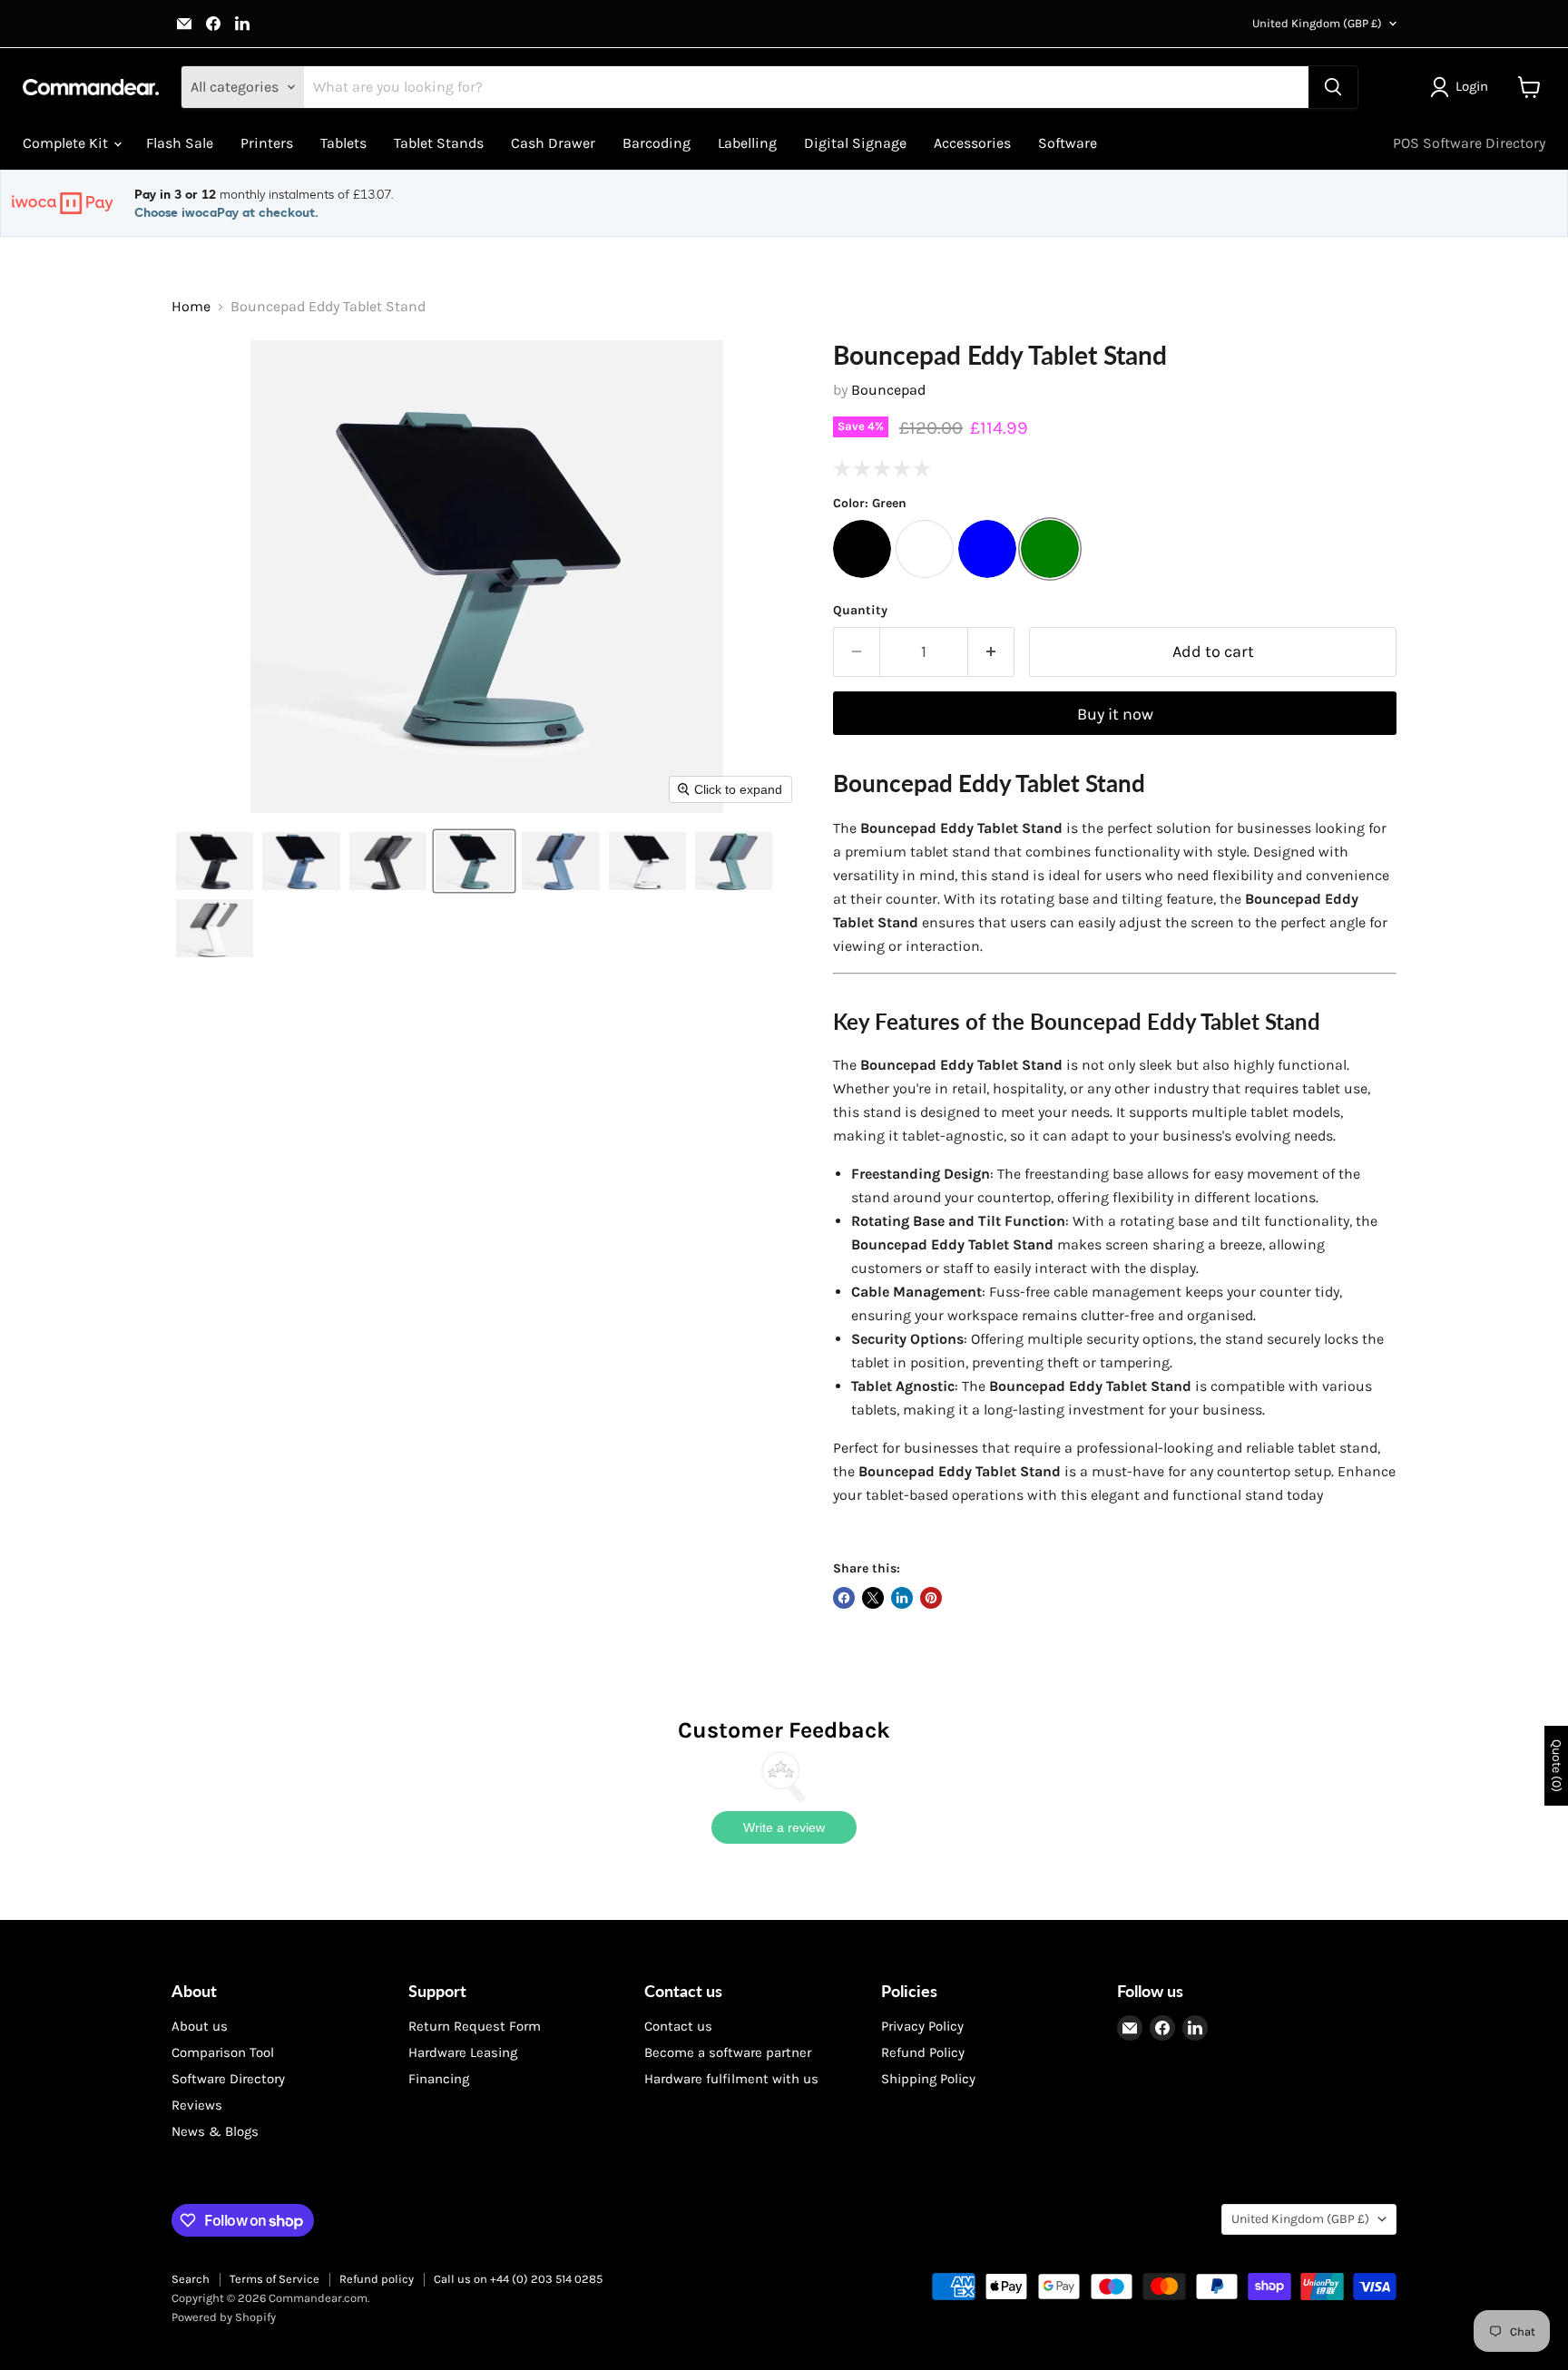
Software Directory (228, 2079)
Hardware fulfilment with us (731, 2079)
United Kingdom (1317, 23)
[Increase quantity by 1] (991, 652)
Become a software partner (728, 2052)
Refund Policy (923, 2052)
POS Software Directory (1469, 143)
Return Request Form (475, 2026)
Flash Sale (180, 143)
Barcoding (657, 143)
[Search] (1333, 87)
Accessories (972, 143)
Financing (439, 2079)
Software (1068, 143)
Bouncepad (888, 390)
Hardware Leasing (463, 2052)
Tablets (343, 143)
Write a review (784, 1827)
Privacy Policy (922, 2026)
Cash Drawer (553, 143)
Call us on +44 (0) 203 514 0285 (518, 2279)
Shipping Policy (928, 2079)
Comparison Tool (223, 2052)
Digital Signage (855, 143)
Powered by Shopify (224, 2317)
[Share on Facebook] (844, 1598)
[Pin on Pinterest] (931, 1598)
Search (191, 2279)
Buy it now (1115, 714)
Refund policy (377, 2279)
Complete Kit (67, 143)
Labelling (747, 143)
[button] (1463, 87)
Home (191, 307)
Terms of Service (274, 2279)
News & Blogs (215, 2131)
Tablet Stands (439, 143)
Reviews (197, 2105)
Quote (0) (1557, 1766)
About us (200, 2026)
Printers (267, 143)
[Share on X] (873, 1598)
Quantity (860, 611)
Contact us (678, 2026)
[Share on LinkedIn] (902, 1598)
